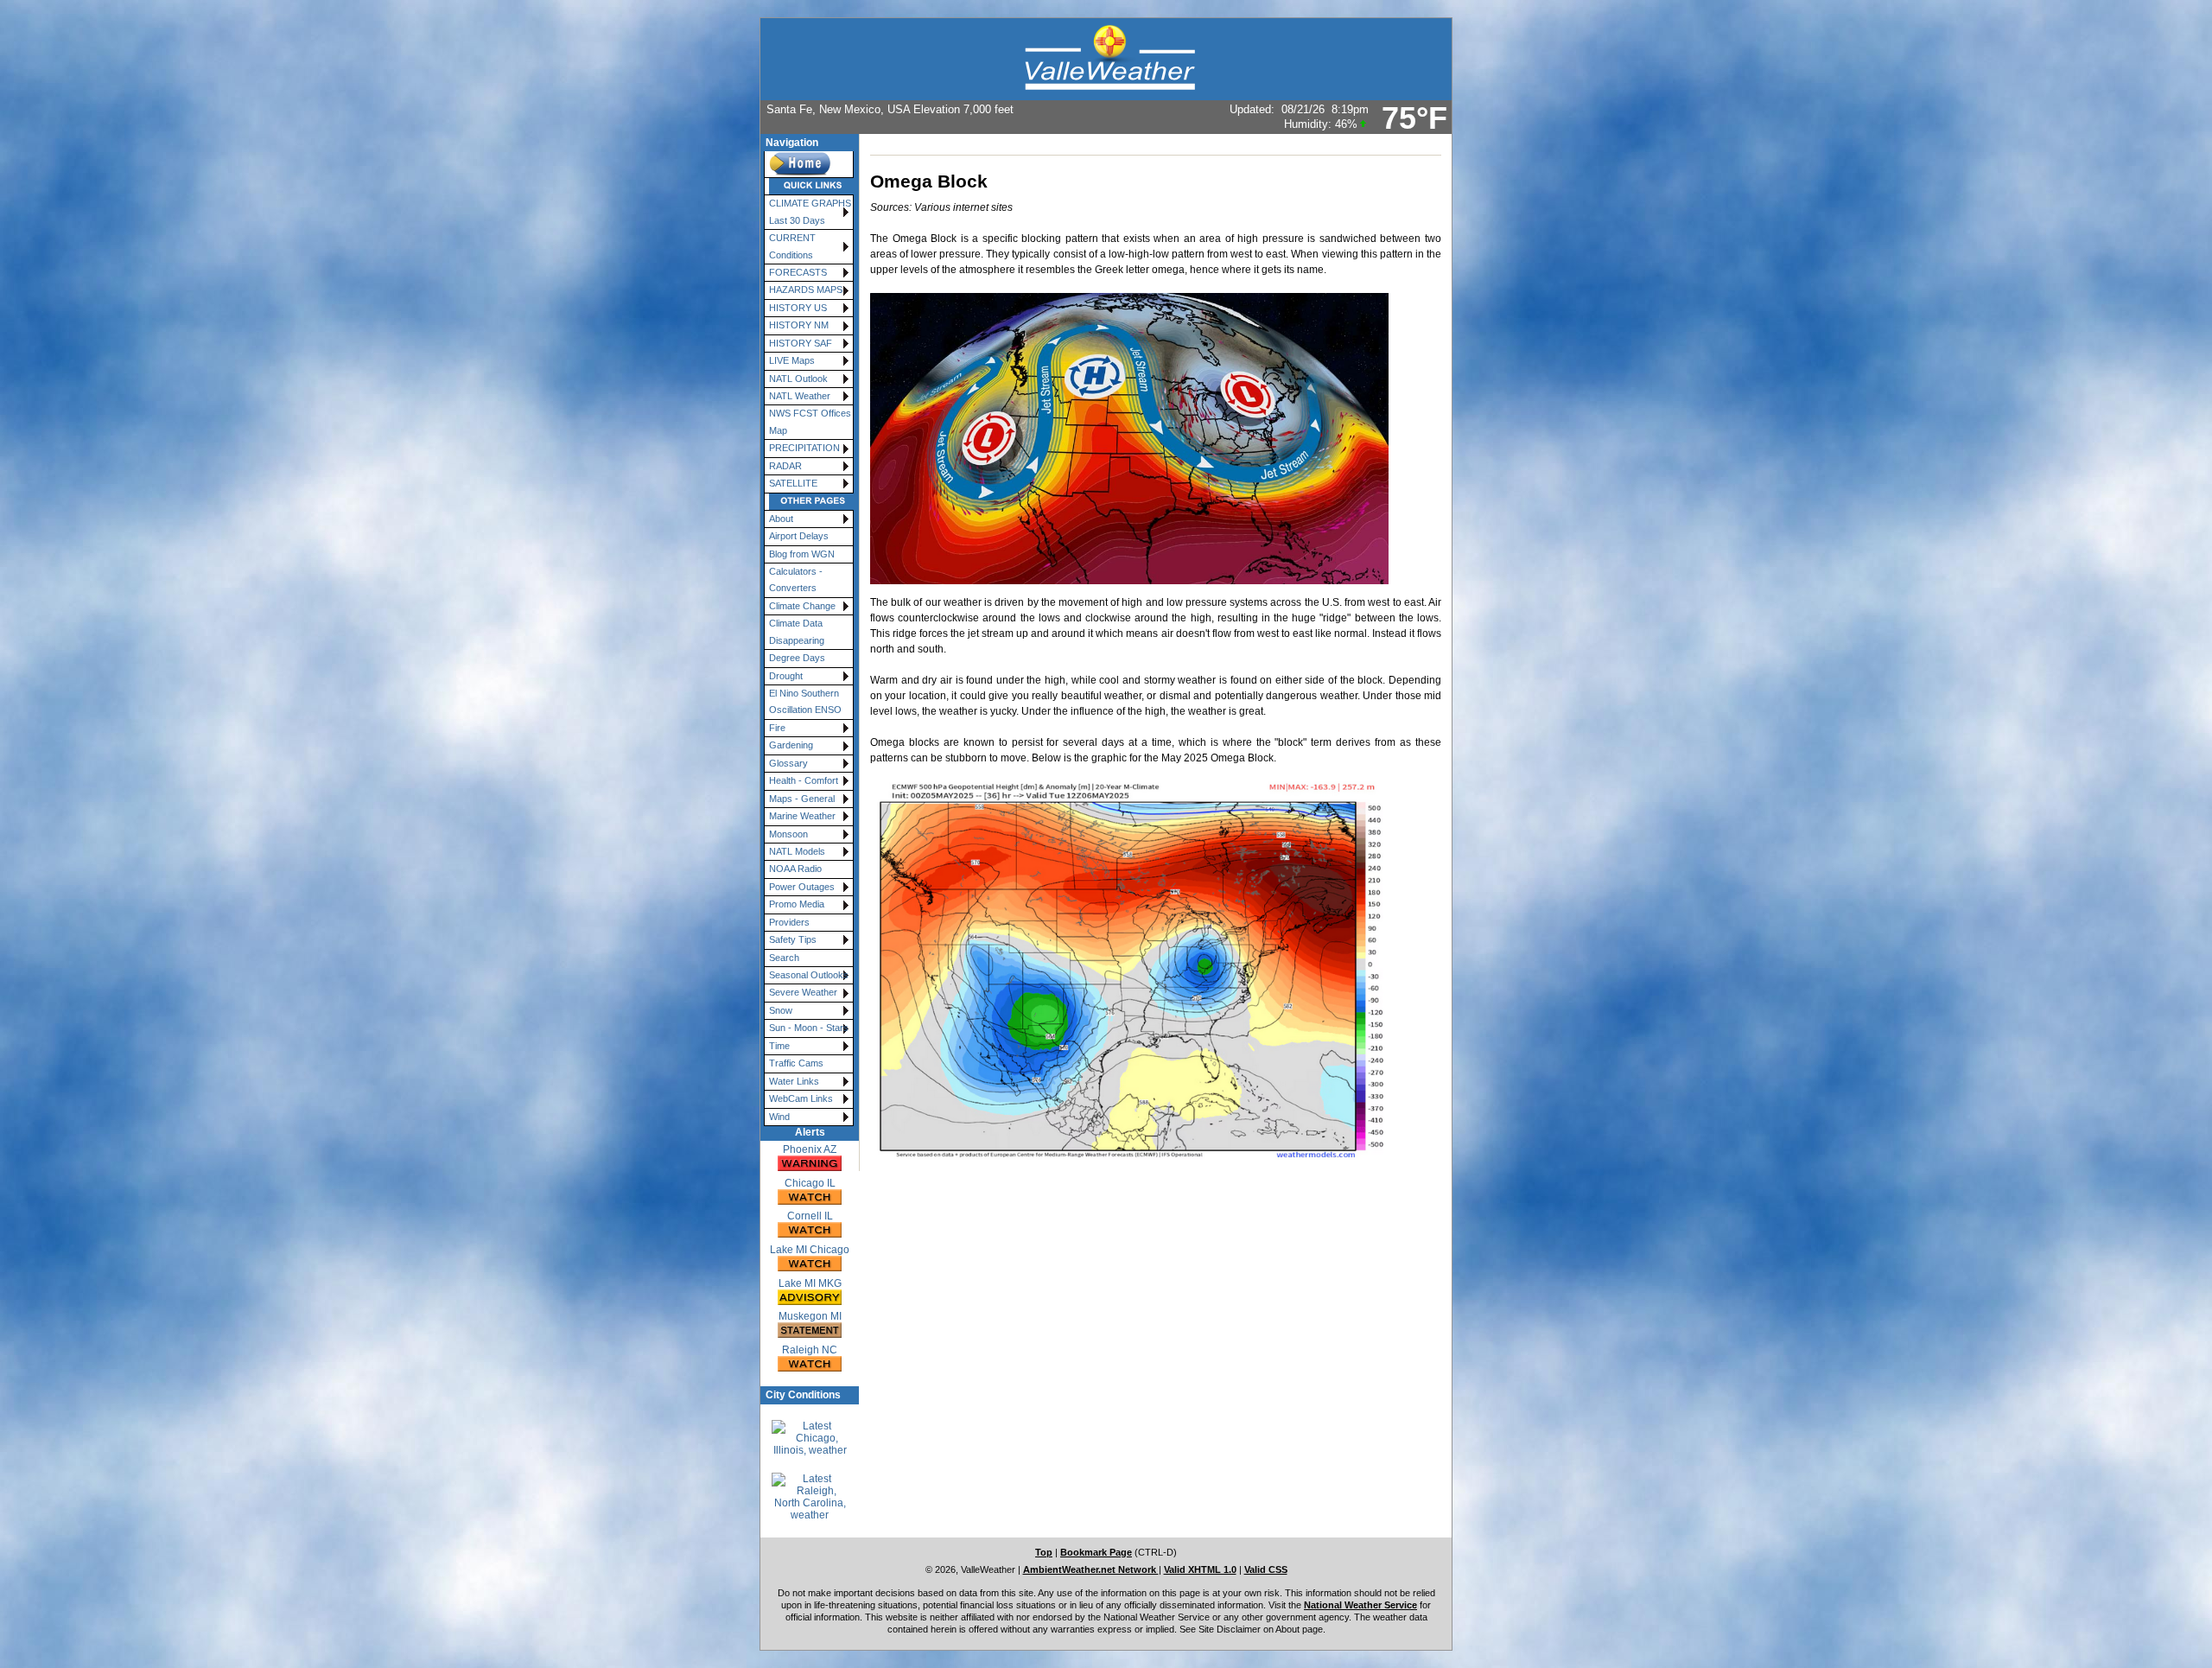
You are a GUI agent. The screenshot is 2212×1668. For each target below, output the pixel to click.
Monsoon (788, 834)
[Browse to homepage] (1106, 59)
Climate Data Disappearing (797, 631)
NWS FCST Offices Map (810, 421)
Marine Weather (802, 816)
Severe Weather (803, 992)
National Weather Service (1360, 1605)
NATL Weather (800, 396)
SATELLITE (793, 483)
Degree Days (797, 658)
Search (784, 958)
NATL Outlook (798, 379)
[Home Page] (809, 165)
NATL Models (797, 851)
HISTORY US (798, 308)
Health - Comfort (804, 780)
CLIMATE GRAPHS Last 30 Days (810, 211)
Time (779, 1046)
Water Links (794, 1081)
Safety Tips (793, 939)
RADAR (785, 466)
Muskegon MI (810, 1316)
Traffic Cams (796, 1063)
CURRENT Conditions (792, 246)
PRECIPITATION (804, 448)
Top (1044, 1552)
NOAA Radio (795, 869)
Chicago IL (810, 1183)
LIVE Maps (792, 360)
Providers (789, 922)
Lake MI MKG (810, 1283)
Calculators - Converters (796, 579)
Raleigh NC (810, 1350)
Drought (786, 676)
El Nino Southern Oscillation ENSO (805, 701)
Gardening (791, 745)
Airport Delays (799, 536)
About (781, 519)
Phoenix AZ (810, 1149)
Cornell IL (810, 1216)
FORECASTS (798, 272)
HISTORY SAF (801, 343)
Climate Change (802, 606)
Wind (779, 1117)
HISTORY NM (799, 325)
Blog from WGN (802, 554)
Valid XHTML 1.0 (1200, 1569)
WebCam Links (801, 1098)
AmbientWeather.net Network (1091, 1569)
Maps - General (802, 799)
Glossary (788, 763)
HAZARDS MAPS (806, 290)
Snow (781, 1010)
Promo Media (797, 904)
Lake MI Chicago (810, 1250)
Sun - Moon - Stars (809, 1028)
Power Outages (802, 887)
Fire (777, 728)
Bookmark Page (1096, 1552)
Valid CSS (1266, 1569)
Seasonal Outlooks (809, 975)
